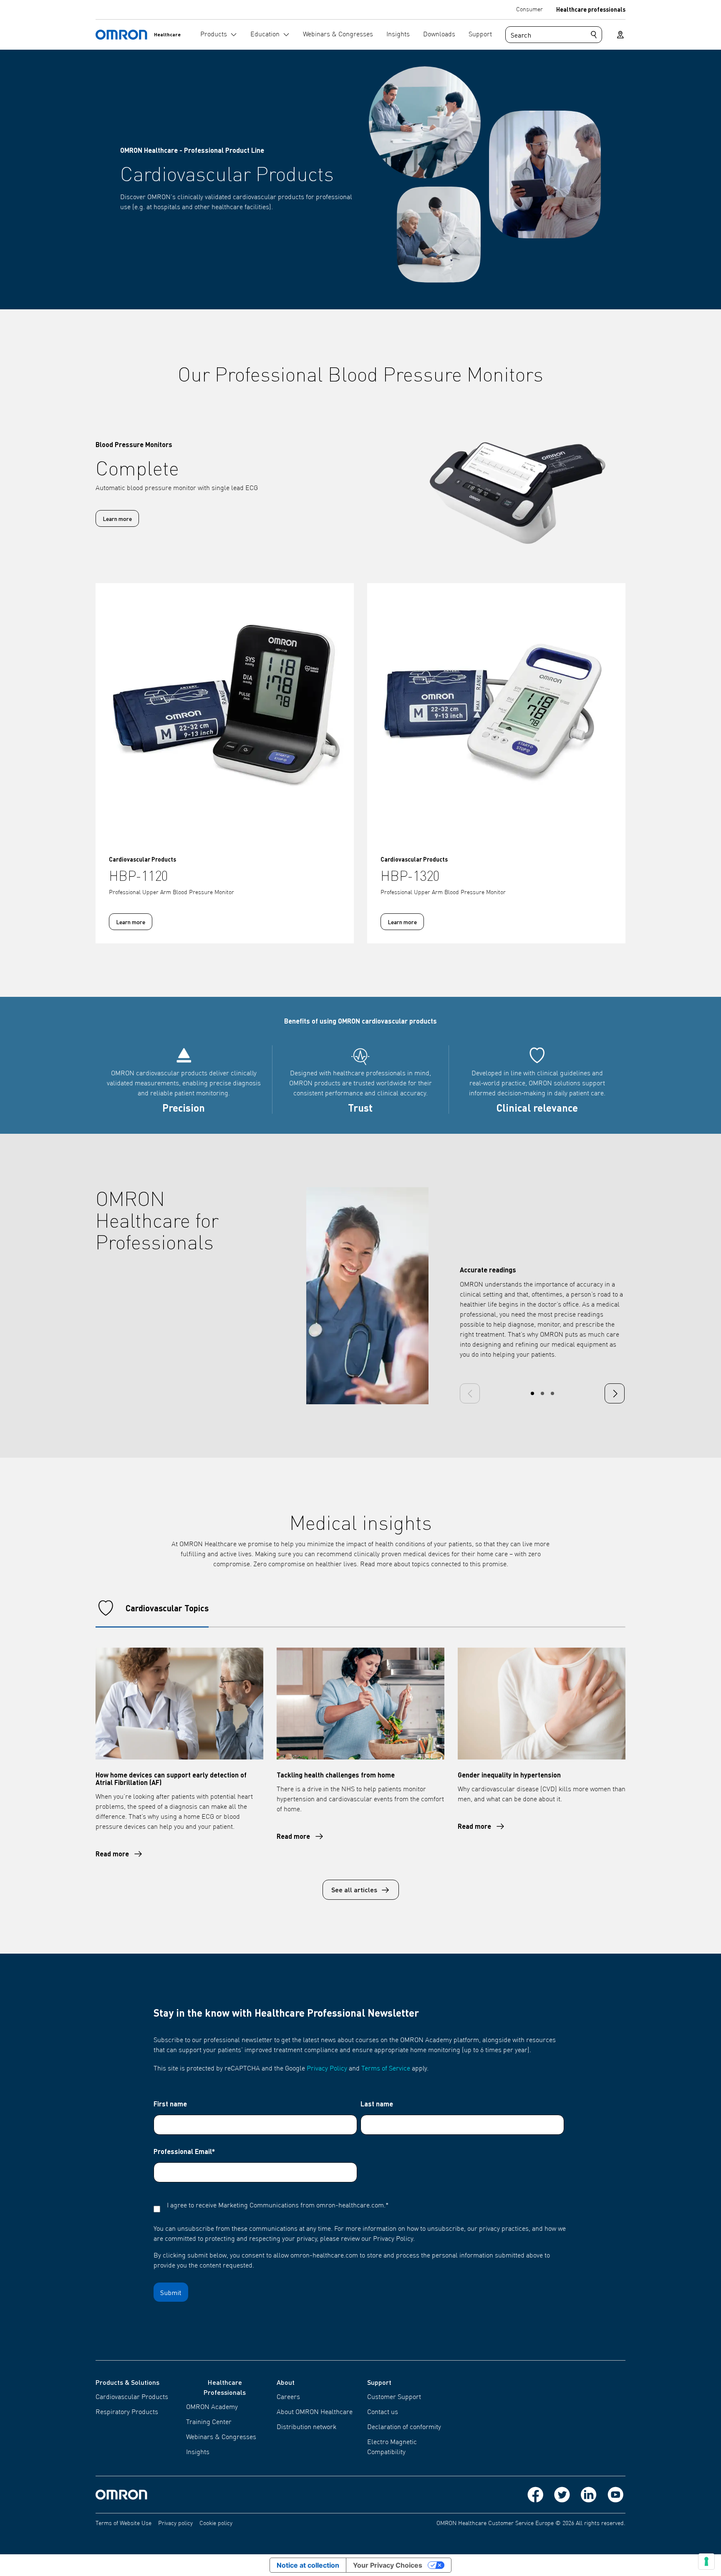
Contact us (383, 2412)
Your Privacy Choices (388, 2565)
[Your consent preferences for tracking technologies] (706, 2561)
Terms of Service (386, 2069)
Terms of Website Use (124, 2523)
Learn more (117, 518)
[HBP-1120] (225, 712)
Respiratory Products (127, 2412)
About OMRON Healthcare (315, 2412)
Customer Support (394, 2397)
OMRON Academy (212, 2407)
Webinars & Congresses (221, 2437)
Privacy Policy (327, 2069)
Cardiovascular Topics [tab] (167, 1608)
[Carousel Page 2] (542, 1393)
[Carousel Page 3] (552, 1393)
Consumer (529, 10)
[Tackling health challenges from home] (360, 1704)
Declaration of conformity (404, 2427)
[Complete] (496, 484)
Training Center (209, 2422)
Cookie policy (216, 2523)
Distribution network (306, 2427)
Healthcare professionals (591, 9)
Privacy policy (175, 2523)
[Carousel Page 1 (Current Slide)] (532, 1393)
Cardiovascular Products (132, 2397)
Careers (288, 2397)
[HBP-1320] (496, 712)
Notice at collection (308, 2565)
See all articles (354, 1890)
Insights (198, 2452)
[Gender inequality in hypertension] (542, 1704)
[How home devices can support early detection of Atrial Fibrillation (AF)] (179, 1704)
